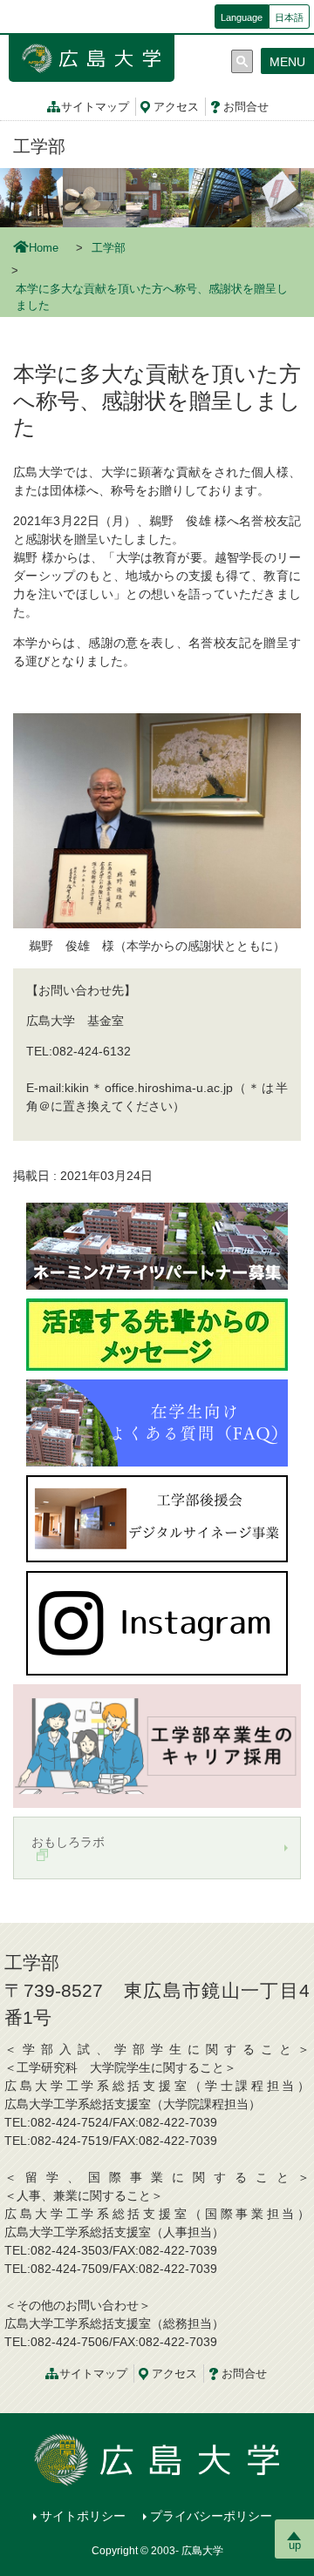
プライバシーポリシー (211, 2516)
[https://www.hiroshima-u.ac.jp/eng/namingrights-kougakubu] (157, 1245)
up (295, 2545)
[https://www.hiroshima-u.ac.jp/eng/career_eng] (157, 1745)
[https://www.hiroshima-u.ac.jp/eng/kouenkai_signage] (157, 1518)
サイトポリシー (83, 2516)
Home (44, 248)
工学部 (39, 146)
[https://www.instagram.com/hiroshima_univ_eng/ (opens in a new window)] (157, 1622)
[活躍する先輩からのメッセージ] (157, 1333)
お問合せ (246, 107)
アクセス (176, 107)
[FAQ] (157, 1422)
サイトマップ (95, 107)
